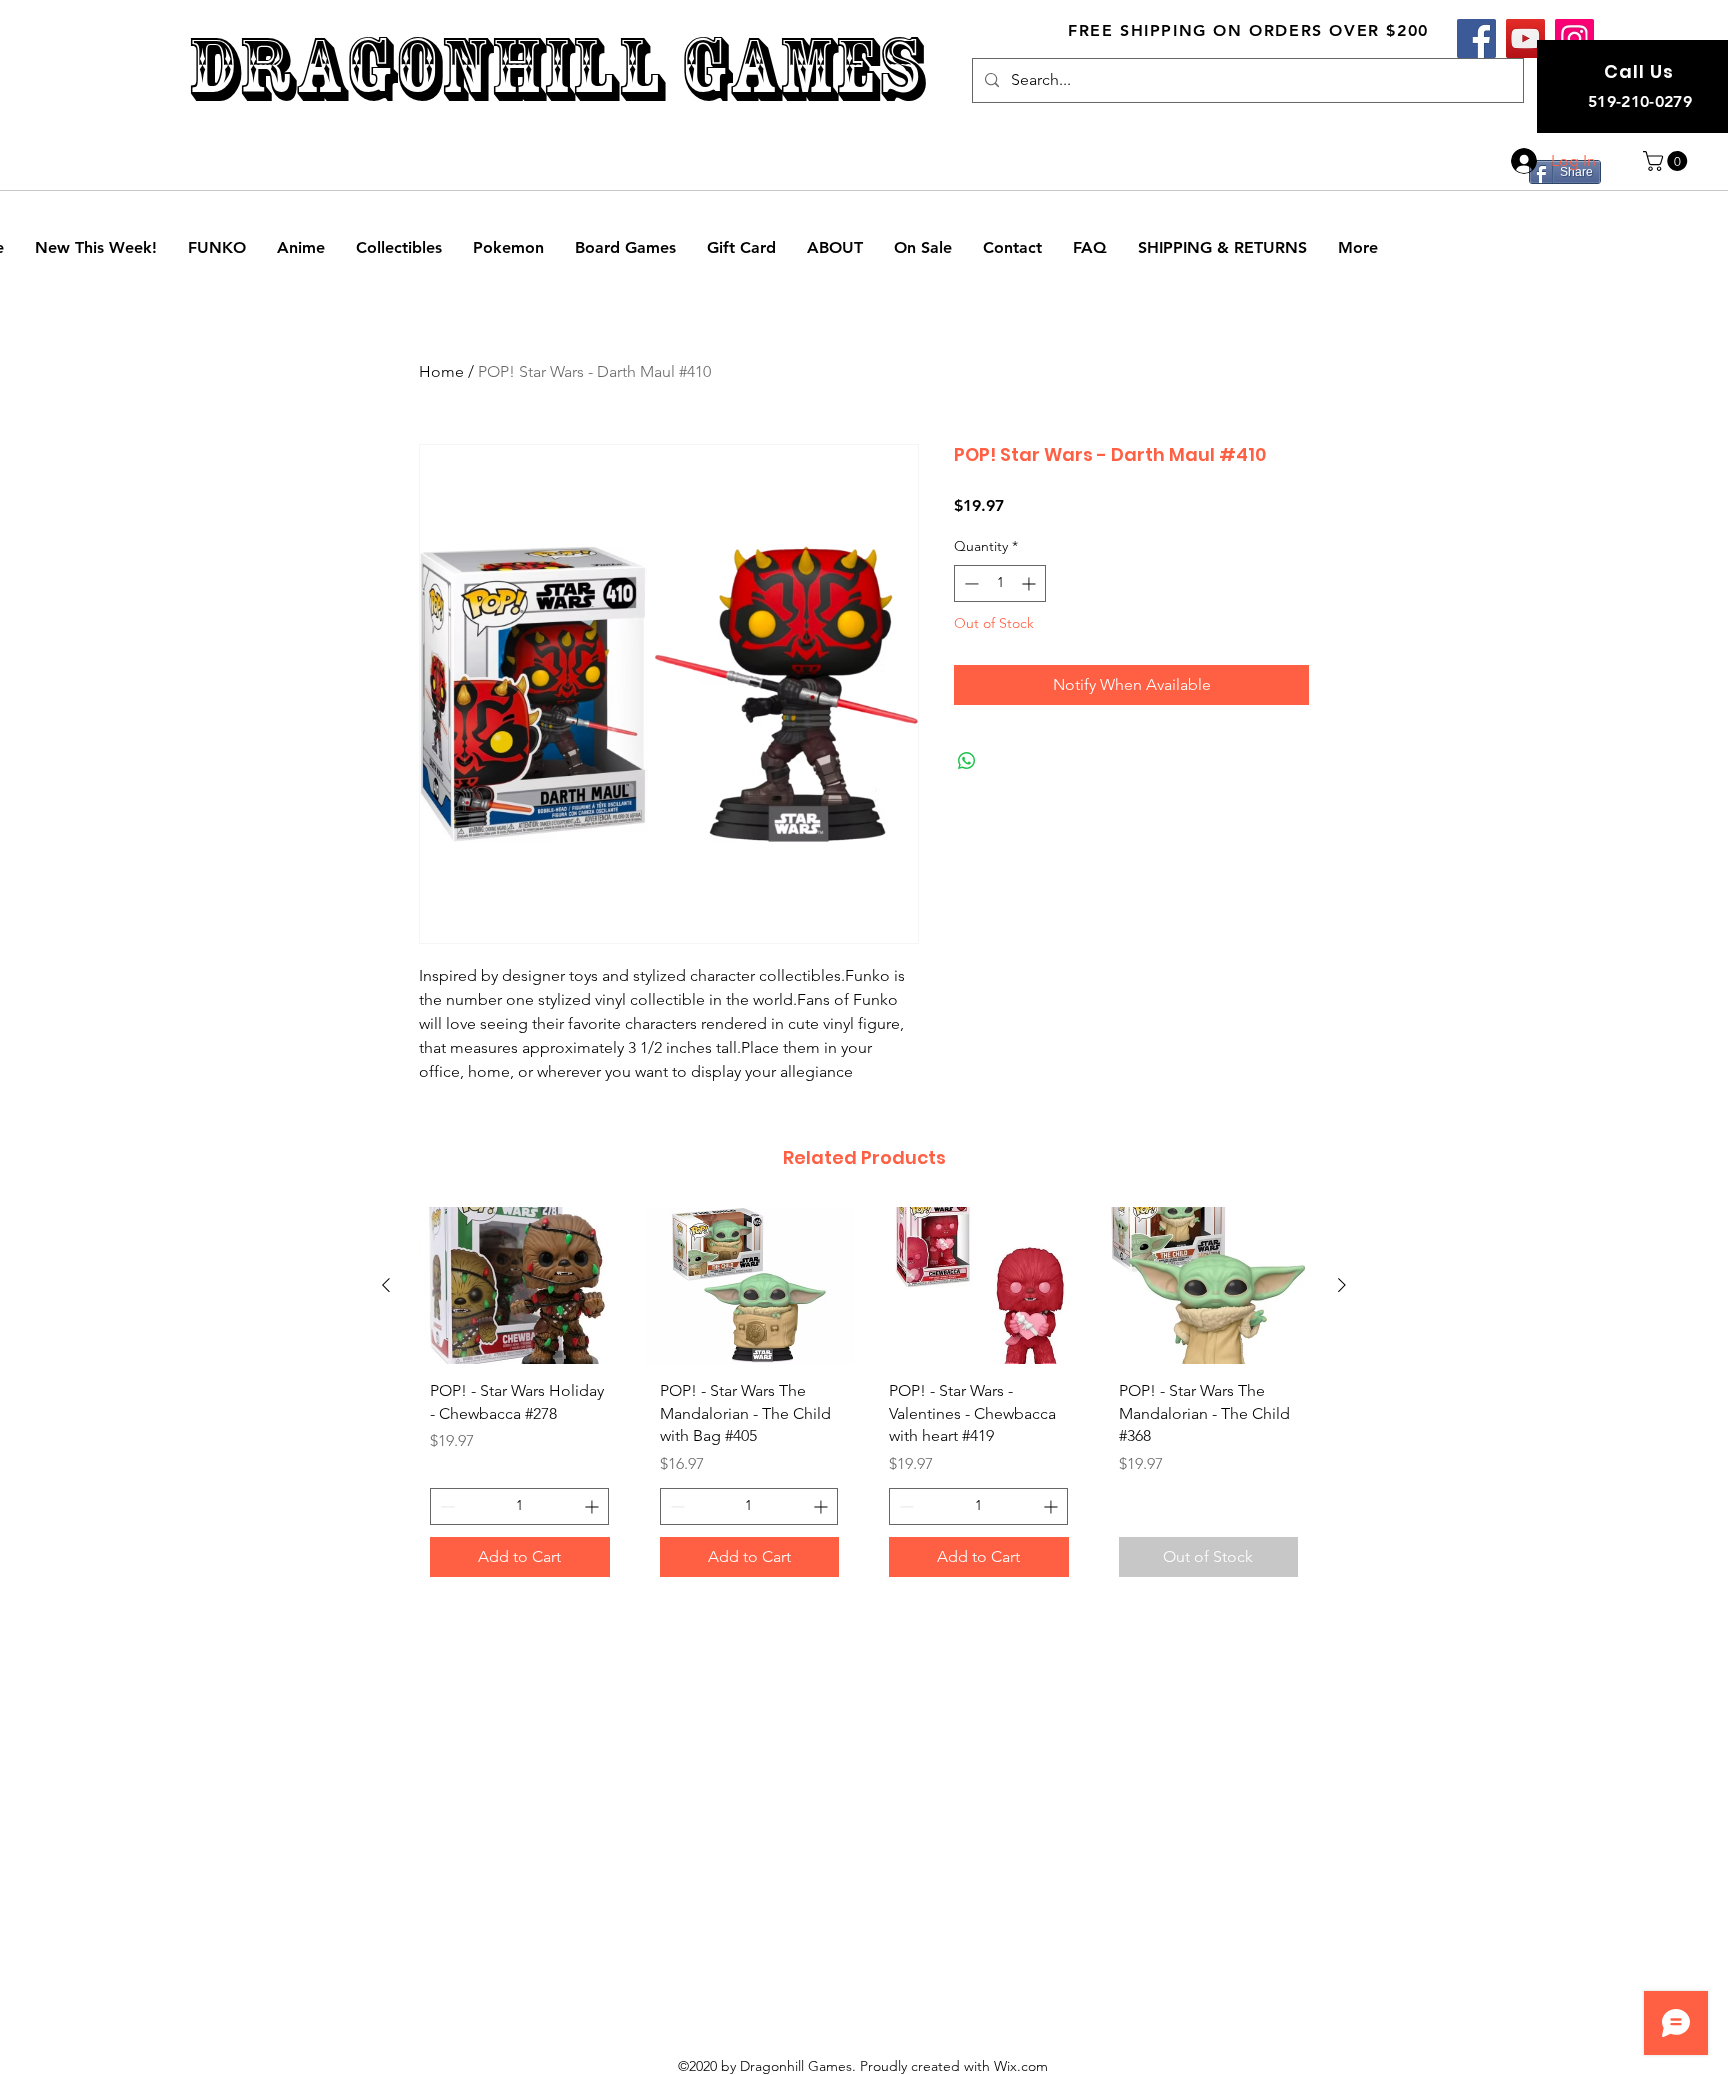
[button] (1667, 161)
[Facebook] (1476, 38)
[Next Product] (1342, 1285)
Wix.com (1021, 2066)
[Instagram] (1574, 38)
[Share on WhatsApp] (967, 761)
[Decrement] (969, 583)
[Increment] (1030, 583)
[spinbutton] (1000, 583)
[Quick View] (520, 1285)
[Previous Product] (386, 1285)
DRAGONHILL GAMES (555, 68)
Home (441, 371)
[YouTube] (1525, 38)
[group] (864, 1399)
